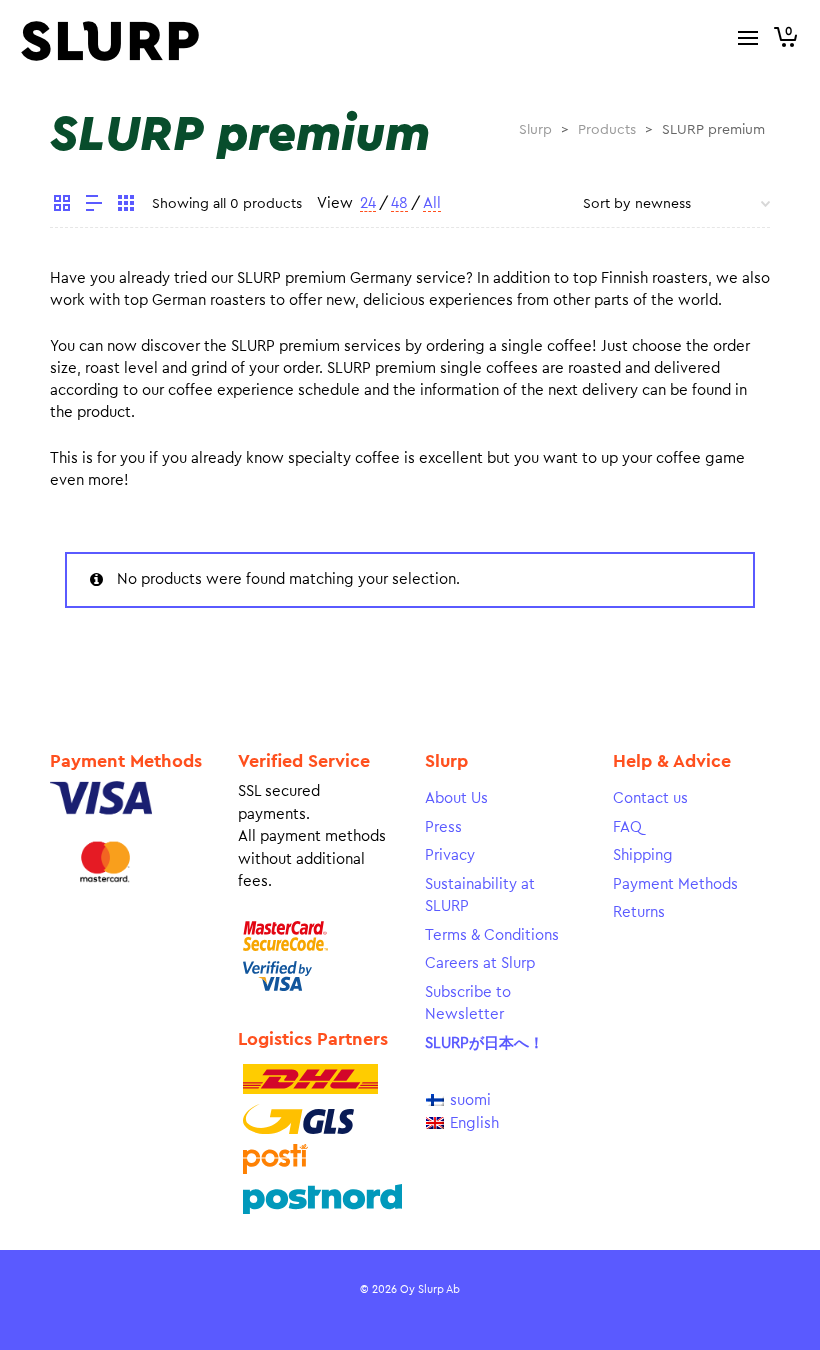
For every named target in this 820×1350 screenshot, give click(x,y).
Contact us (650, 798)
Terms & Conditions (492, 935)
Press (443, 827)
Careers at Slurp (480, 963)
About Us (456, 798)
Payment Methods (675, 884)
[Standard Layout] (62, 206)
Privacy (450, 855)
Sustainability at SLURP (480, 896)
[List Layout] (94, 206)
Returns (639, 912)
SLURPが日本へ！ (484, 1043)
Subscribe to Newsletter (468, 1004)
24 (368, 203)
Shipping (643, 855)
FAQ (627, 827)
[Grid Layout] (126, 206)
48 (399, 203)
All (432, 203)
